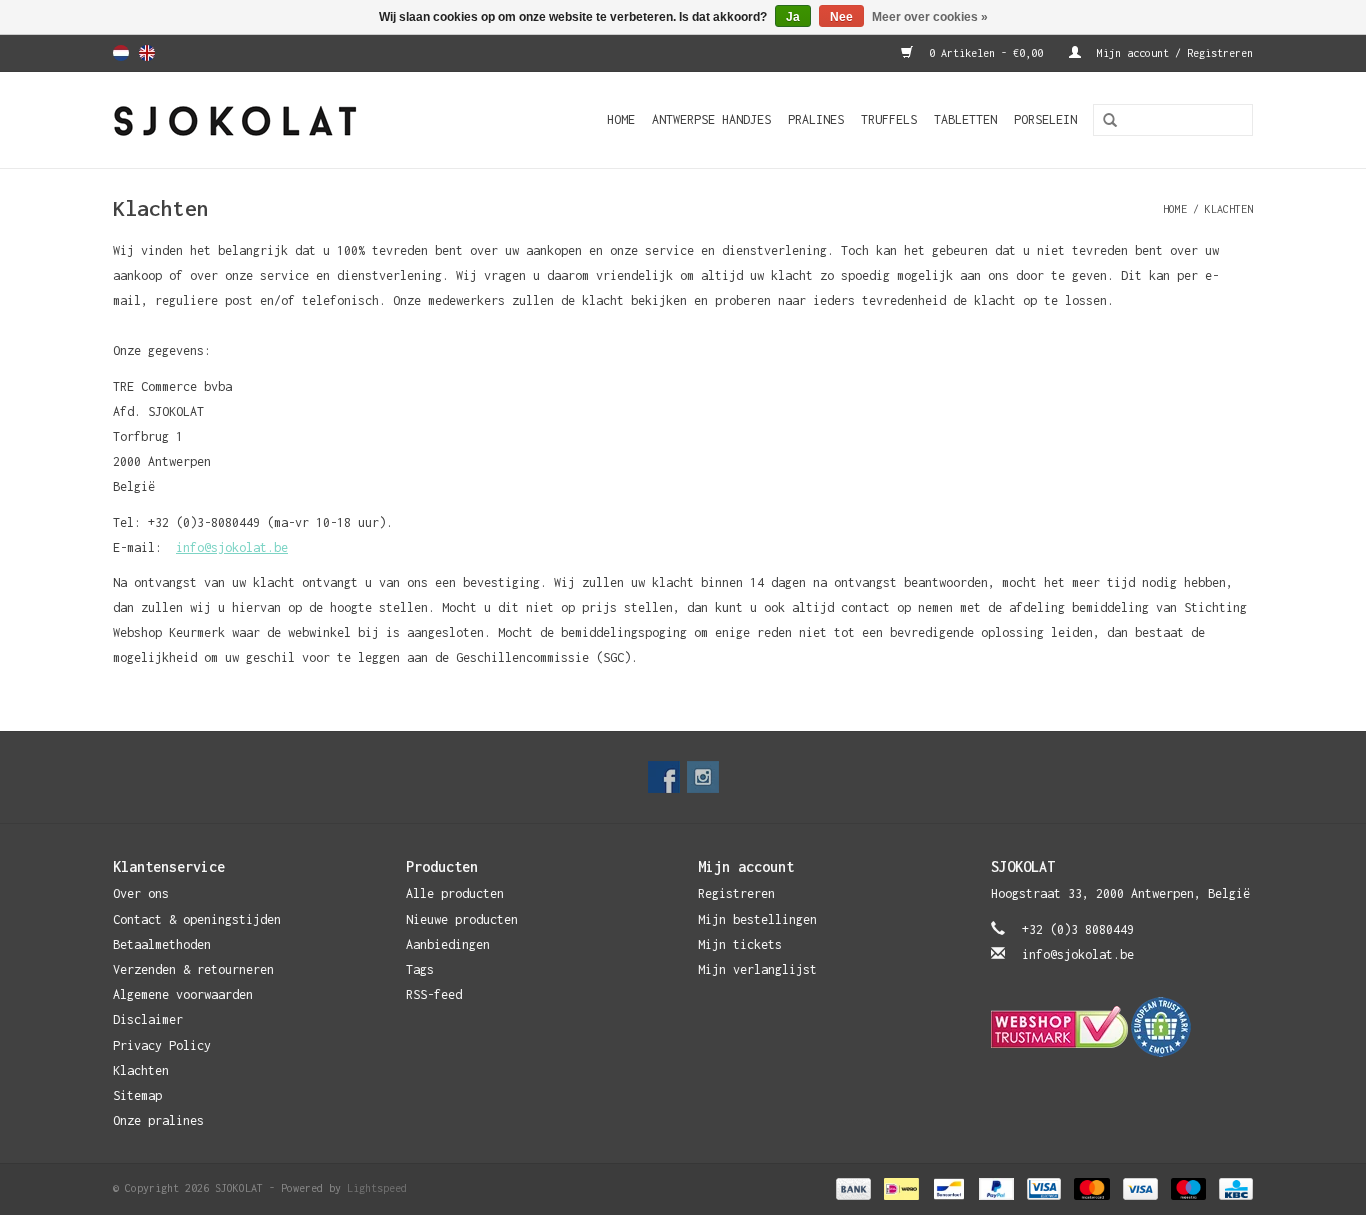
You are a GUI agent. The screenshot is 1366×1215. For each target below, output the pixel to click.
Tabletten (965, 119)
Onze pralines (158, 1120)
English (147, 53)
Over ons (141, 893)
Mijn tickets (740, 944)
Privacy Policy (162, 1045)
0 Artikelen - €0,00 (986, 53)
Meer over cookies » (930, 17)
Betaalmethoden (162, 944)
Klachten (1229, 209)
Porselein (1045, 119)
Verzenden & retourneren (193, 969)
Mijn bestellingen (757, 919)
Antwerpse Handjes (711, 119)
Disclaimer (148, 1019)
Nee (841, 17)
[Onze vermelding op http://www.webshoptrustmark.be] (1122, 1027)
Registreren (736, 893)
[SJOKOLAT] (268, 120)
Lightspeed (377, 1188)
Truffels (889, 119)
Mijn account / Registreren (1172, 53)
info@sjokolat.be (232, 547)
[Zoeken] (1103, 121)
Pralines (816, 119)
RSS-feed (434, 994)
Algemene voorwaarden (183, 994)
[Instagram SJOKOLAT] (703, 777)
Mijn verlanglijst (757, 969)
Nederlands (121, 53)
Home (621, 119)
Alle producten (455, 893)
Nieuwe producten (462, 919)
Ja (793, 17)
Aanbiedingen (448, 944)
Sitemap (137, 1095)
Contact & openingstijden (197, 919)
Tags (420, 969)
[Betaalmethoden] (853, 1188)
